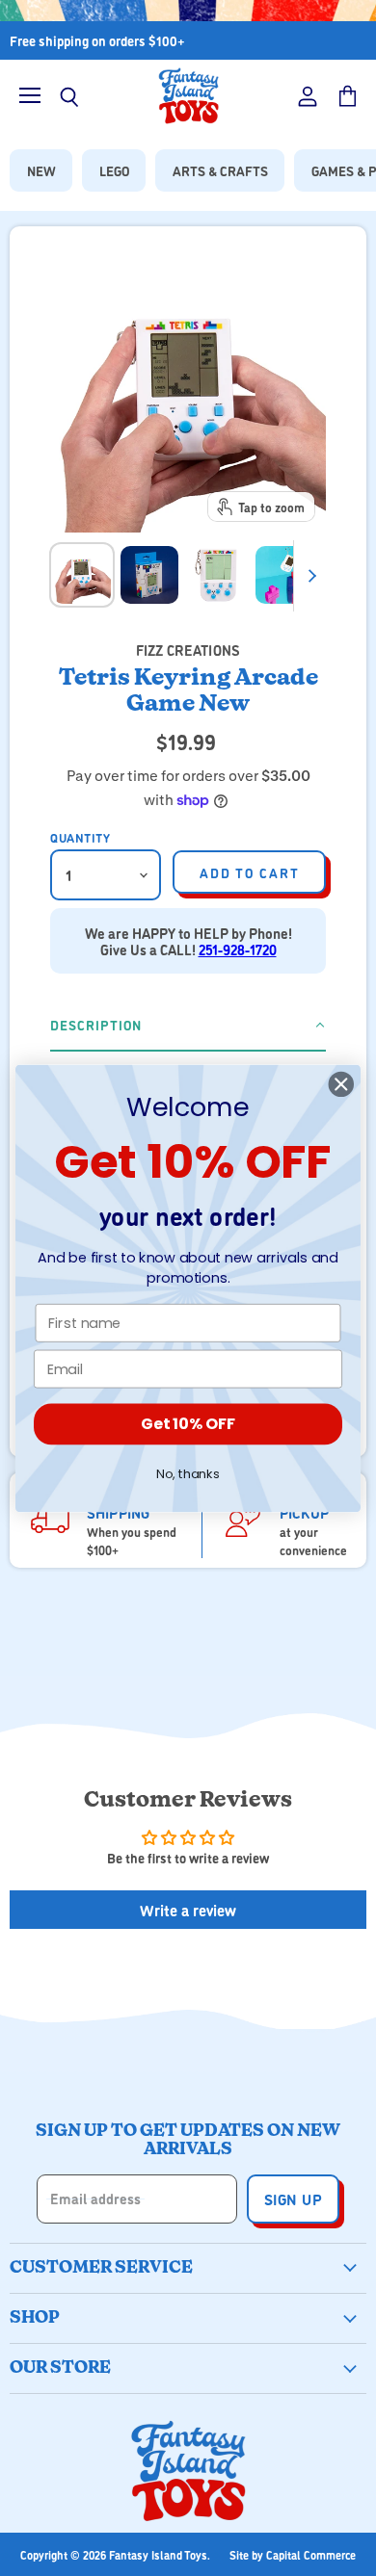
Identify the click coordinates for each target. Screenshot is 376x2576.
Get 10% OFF (188, 1423)
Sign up (293, 2199)
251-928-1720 (238, 949)
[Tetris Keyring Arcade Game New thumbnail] (82, 575)
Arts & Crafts (220, 170)
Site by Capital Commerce (293, 2554)
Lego (114, 170)
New (41, 170)
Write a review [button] (188, 1910)
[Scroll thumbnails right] (309, 576)
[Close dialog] (341, 1083)
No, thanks (188, 1473)
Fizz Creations (188, 650)
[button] (188, 1026)
